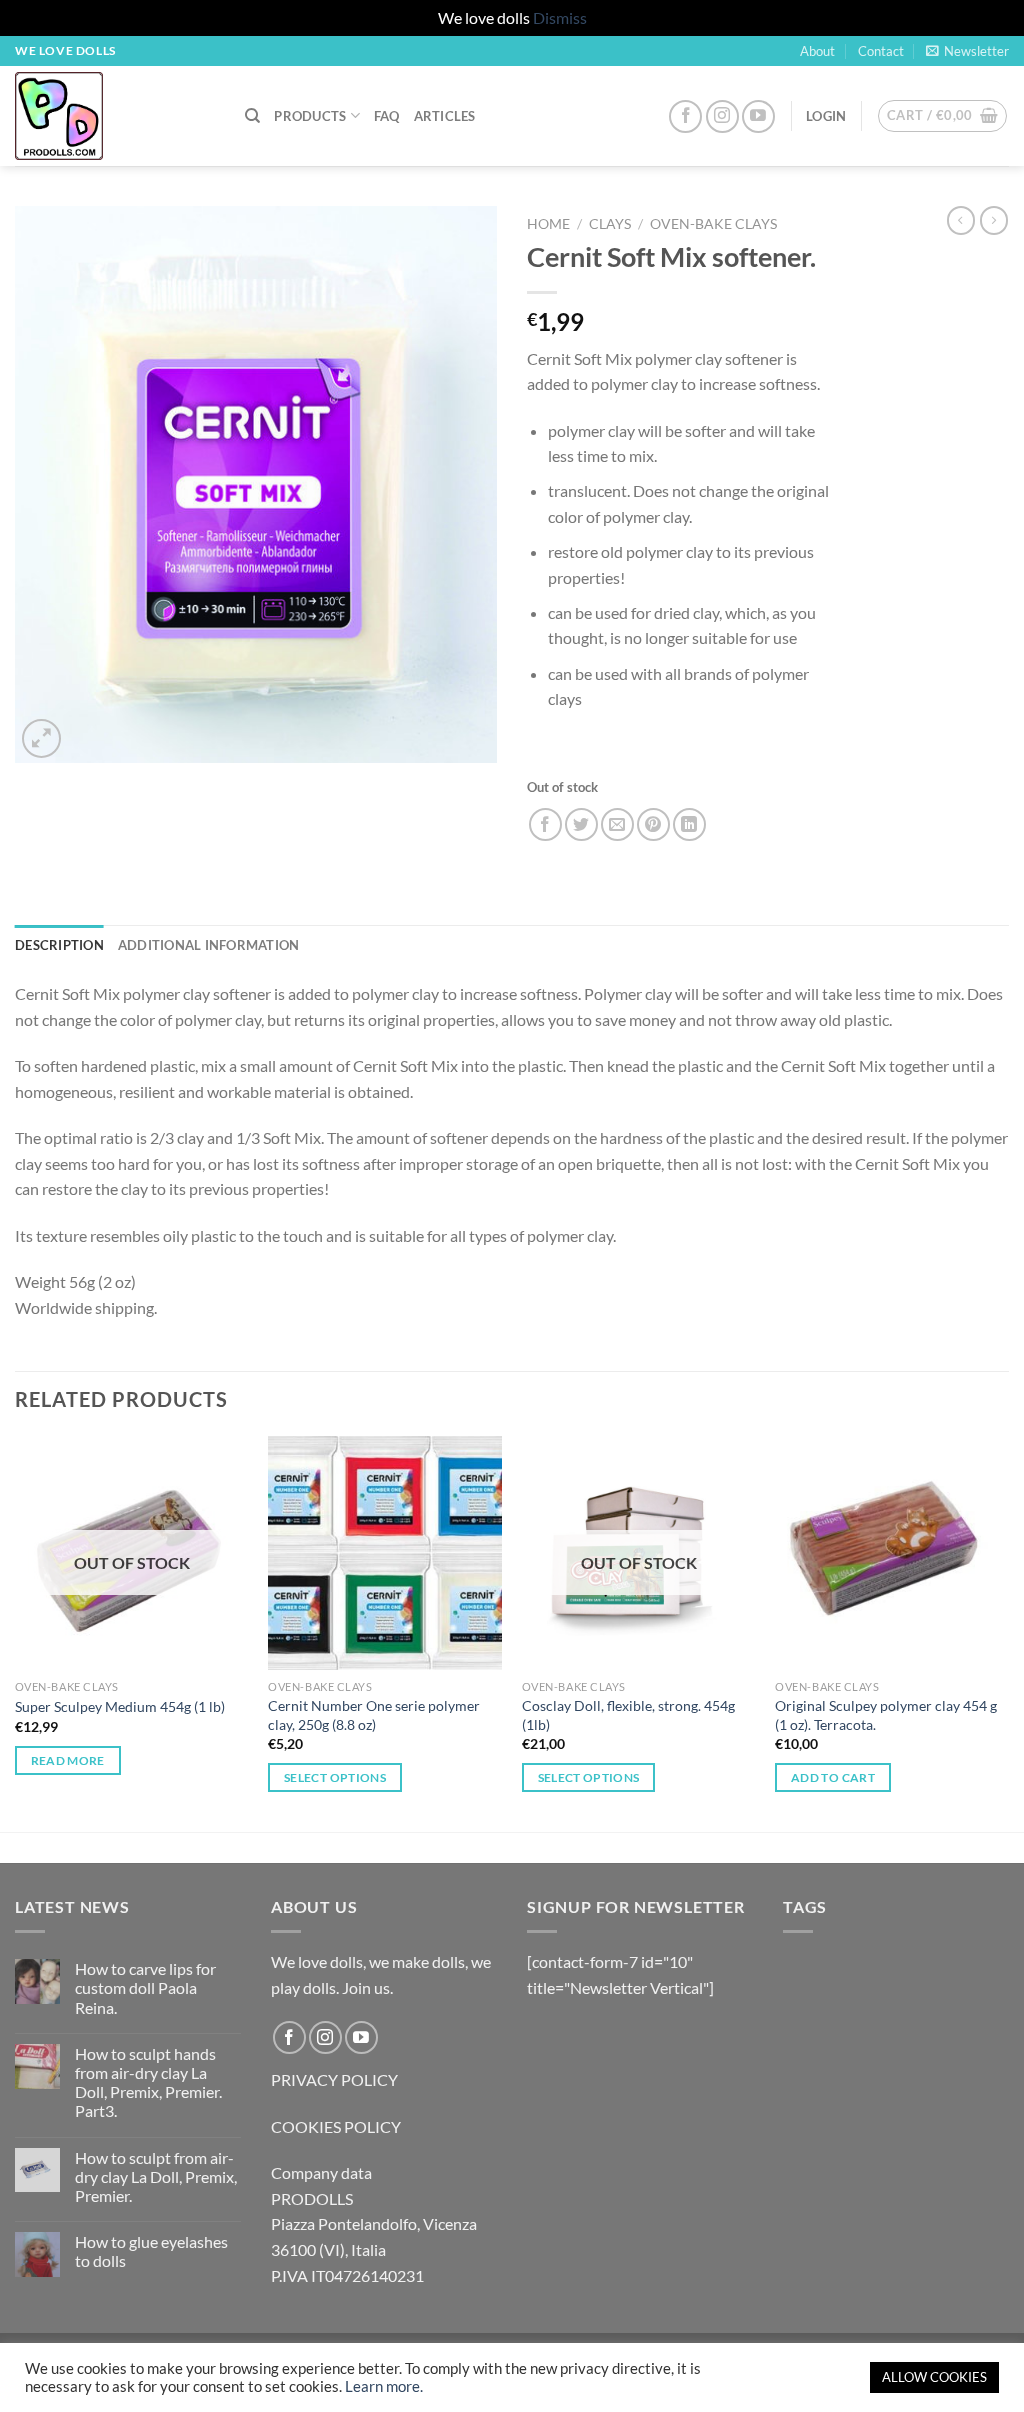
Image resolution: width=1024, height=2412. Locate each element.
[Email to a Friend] (617, 824)
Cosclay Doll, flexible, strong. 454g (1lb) (628, 1715)
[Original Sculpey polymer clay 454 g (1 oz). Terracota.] (892, 1553)
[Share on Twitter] (581, 824)
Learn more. (384, 2386)
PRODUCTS (310, 116)
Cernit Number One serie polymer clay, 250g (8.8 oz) (374, 1715)
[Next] (1008, 1632)
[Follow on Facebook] (685, 116)
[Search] (252, 116)
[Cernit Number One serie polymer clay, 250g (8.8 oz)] (385, 1553)
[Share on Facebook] (545, 824)
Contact (881, 51)
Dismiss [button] (560, 17)
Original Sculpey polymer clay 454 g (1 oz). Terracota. (886, 1715)
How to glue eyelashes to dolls (151, 2251)
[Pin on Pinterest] (653, 824)
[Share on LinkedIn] (689, 824)
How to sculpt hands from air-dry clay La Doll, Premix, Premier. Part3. (148, 2082)
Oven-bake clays (713, 224)
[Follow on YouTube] (758, 116)
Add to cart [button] (833, 1777)
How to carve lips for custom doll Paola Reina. (145, 1987)
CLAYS (610, 224)
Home (548, 224)
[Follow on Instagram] (722, 116)
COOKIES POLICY (336, 2126)
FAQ (387, 116)
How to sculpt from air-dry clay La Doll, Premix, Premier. (156, 2176)
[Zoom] (41, 738)
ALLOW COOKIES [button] (934, 2377)
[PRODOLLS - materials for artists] (115, 116)
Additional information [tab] (209, 945)
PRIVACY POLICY (334, 2079)
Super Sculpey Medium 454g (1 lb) (120, 1706)
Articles (445, 116)
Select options (335, 1777)
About (817, 51)
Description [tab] (59, 945)
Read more (68, 1760)
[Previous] (16, 1632)
